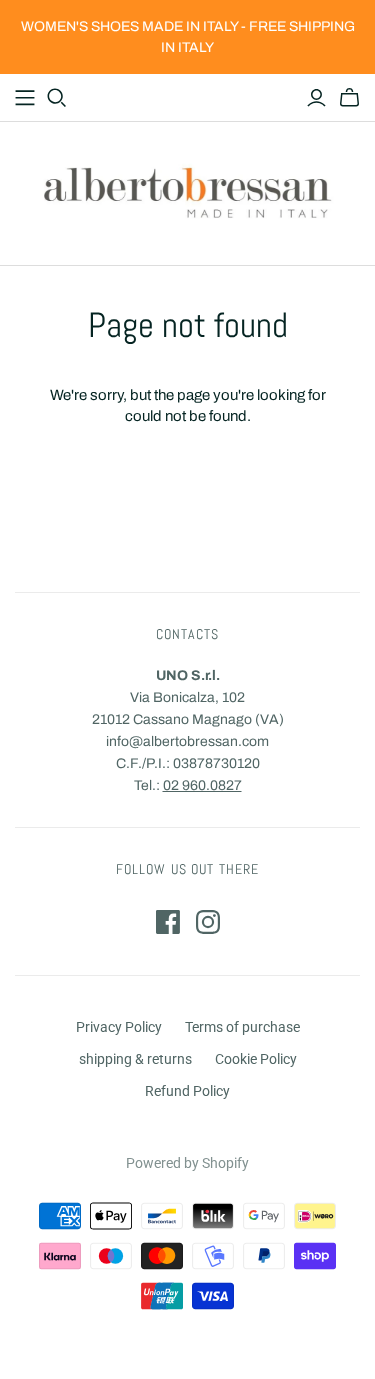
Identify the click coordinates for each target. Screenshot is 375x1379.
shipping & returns (135, 1059)
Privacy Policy (119, 1027)
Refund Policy (187, 1091)
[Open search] (57, 98)
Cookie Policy (256, 1059)
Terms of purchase (242, 1027)
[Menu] (25, 98)
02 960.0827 (202, 785)
